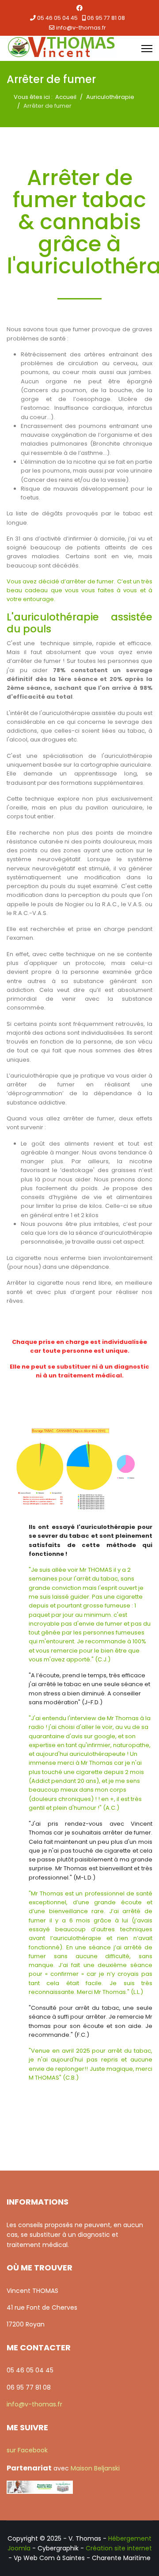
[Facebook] (79, 8)
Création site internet (119, 2548)
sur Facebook (27, 2450)
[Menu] (147, 49)
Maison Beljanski (95, 2468)
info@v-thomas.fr (81, 28)
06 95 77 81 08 (106, 18)
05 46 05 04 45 (57, 18)
